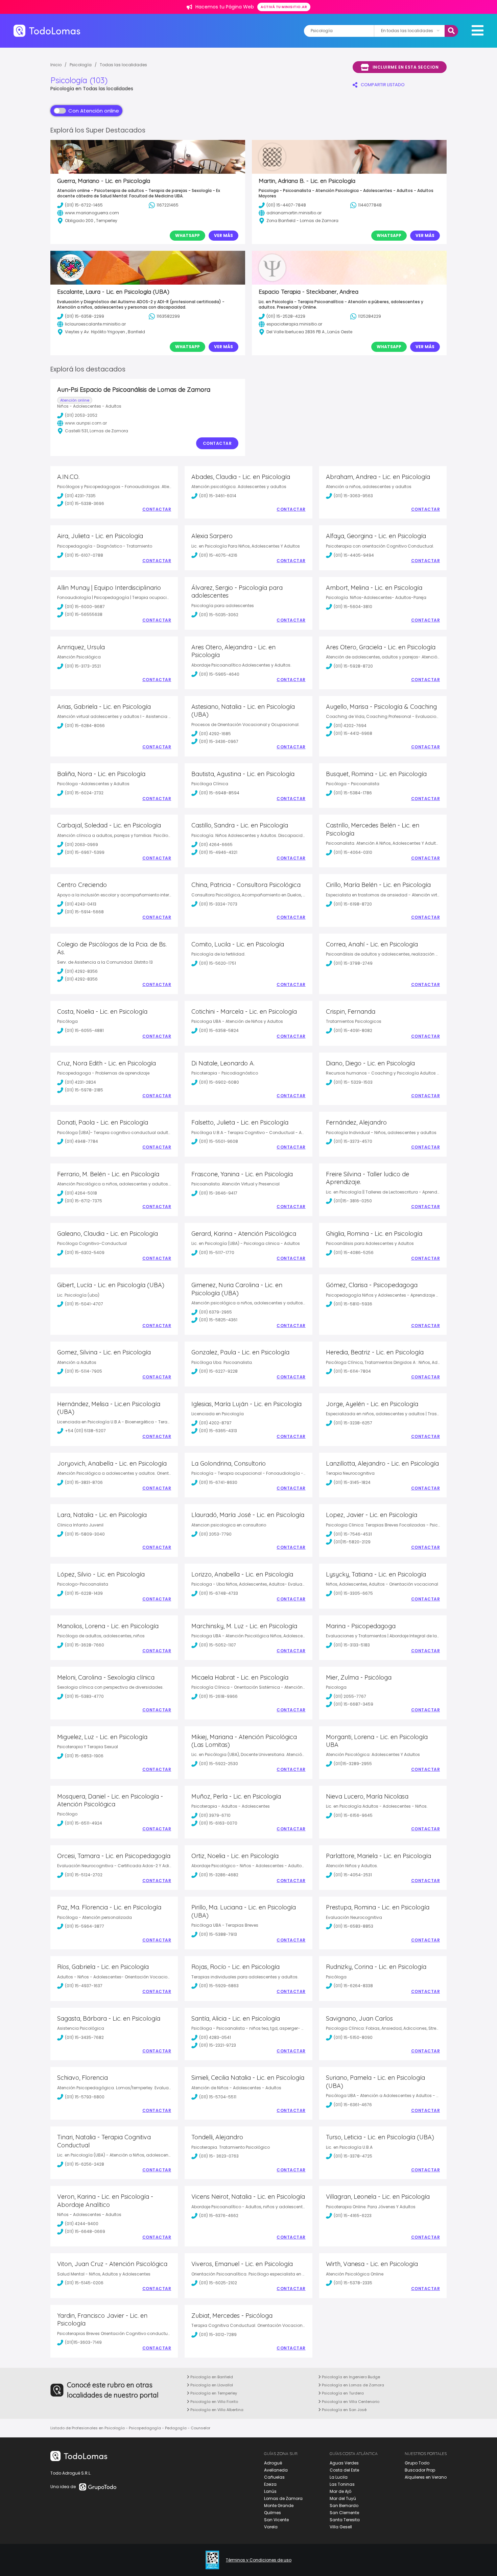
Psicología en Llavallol (211, 2385)
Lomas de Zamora (283, 2498)
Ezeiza (270, 2484)
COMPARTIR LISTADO (383, 85)
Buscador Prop (420, 2470)
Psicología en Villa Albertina (216, 2410)
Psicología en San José (344, 2410)
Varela (271, 2527)
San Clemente (344, 2513)
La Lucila (339, 2477)
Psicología (81, 65)
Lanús (270, 2491)
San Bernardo (344, 2506)
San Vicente (276, 2520)
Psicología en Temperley (213, 2393)
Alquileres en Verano (426, 2477)
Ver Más (223, 235)
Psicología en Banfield (211, 2377)
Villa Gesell (341, 2527)
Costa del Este (344, 2470)
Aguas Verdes (344, 2463)
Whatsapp (187, 235)
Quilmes (273, 2513)
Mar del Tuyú (343, 2498)
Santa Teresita (345, 2520)
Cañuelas (274, 2477)
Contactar (217, 443)
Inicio (56, 65)
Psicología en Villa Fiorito (214, 2402)
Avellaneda (276, 2470)
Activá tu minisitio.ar (284, 7)
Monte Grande (279, 2506)
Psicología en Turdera (342, 2393)
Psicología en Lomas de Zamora (352, 2385)
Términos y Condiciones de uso (259, 2560)
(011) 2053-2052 (81, 415)
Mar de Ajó (340, 2491)
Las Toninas (342, 2484)
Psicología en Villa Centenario (350, 2402)
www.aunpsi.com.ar (86, 423)
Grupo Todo (417, 2463)
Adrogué (273, 2463)
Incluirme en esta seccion (406, 67)
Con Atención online (94, 111)
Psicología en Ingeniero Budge (350, 2377)
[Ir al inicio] (47, 31)
